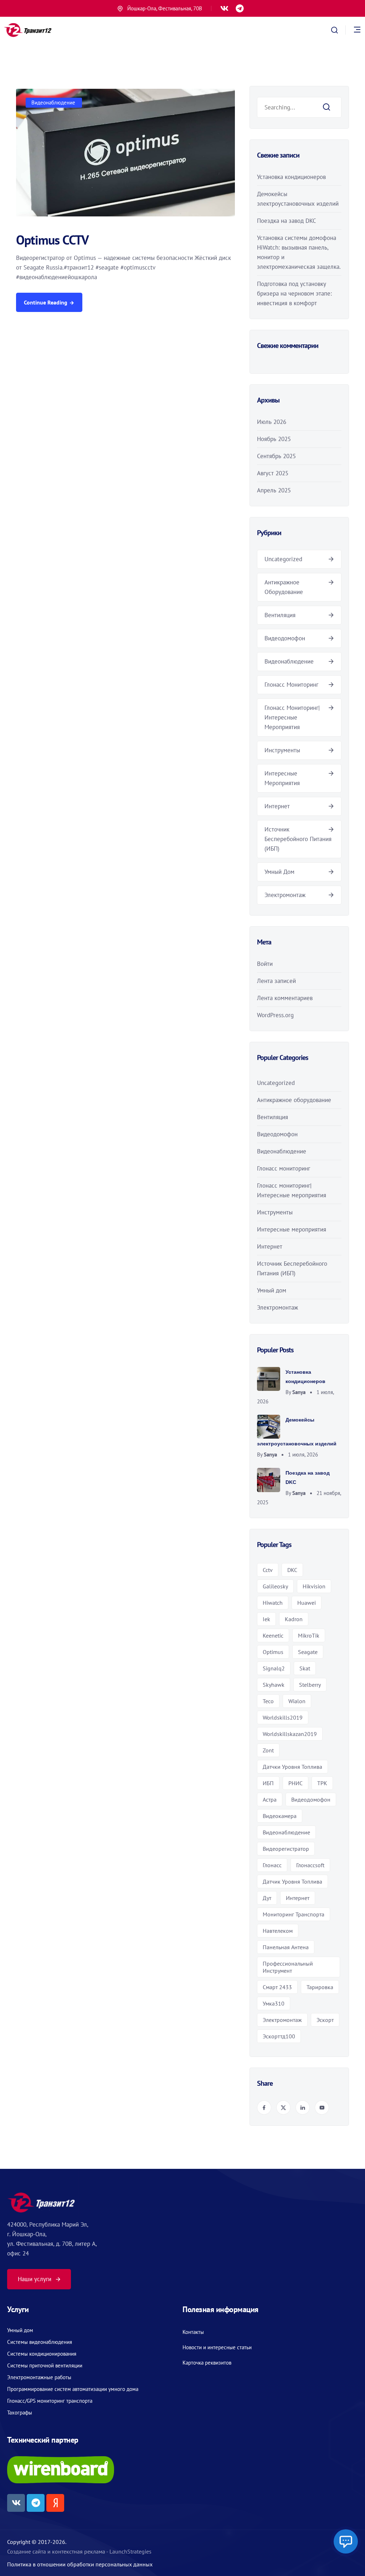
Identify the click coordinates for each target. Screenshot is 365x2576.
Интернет (277, 806)
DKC (292, 1570)
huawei (307, 1603)
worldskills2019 (283, 1717)
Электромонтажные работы (39, 2377)
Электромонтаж (285, 895)
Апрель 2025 (274, 490)
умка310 (274, 2003)
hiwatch (273, 1603)
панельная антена (286, 1947)
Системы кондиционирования (42, 2354)
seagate (308, 1652)
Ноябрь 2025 (274, 439)
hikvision (314, 1586)
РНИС (295, 1783)
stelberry (310, 1685)
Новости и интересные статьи (217, 2347)
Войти (265, 964)
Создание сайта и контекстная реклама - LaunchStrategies (79, 2551)
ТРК (322, 1783)
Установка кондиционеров (291, 177)
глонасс (272, 1865)
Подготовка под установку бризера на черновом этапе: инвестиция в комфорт (294, 293)
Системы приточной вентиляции (45, 2365)
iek (266, 1619)
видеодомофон (311, 1799)
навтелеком (278, 1931)
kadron (294, 1619)
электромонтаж (282, 2020)
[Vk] (224, 8)
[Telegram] (240, 8)
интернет (298, 1898)
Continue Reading (46, 302)
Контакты (193, 2332)
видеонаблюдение (286, 1832)
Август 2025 (273, 473)
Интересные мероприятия (292, 1229)
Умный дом (279, 872)
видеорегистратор (286, 1849)
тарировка (320, 1987)
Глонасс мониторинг (291, 685)
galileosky (275, 1586)
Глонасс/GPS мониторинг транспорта (50, 2401)
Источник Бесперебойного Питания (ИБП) (298, 839)
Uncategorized (283, 559)
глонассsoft (310, 1865)
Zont (268, 1750)
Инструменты (282, 750)
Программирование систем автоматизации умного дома (73, 2389)
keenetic (273, 1635)
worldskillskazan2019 (290, 1734)
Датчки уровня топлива (292, 1767)
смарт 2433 (277, 1987)
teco (268, 1701)
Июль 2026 (272, 422)
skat (305, 1668)
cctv (268, 1570)
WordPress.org (275, 1015)
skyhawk (274, 1685)
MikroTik (309, 1635)
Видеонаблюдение (53, 103)
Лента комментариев (285, 998)
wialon (297, 1701)
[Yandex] (55, 2503)
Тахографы (20, 2413)
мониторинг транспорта (294, 1914)
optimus (273, 1652)
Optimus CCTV (52, 240)
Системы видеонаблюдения (40, 2342)
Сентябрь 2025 (276, 456)
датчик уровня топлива (292, 1881)
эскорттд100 (279, 2036)
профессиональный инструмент (288, 1967)
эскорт (325, 2020)
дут (267, 1898)
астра (270, 1799)
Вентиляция (280, 615)
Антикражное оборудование (294, 1100)
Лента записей (276, 981)
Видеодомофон (285, 638)
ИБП (268, 1783)
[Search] (327, 107)
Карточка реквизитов (207, 2363)
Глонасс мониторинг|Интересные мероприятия (292, 717)
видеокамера (280, 1816)
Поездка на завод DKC (287, 221)
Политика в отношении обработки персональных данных (80, 2564)
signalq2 (274, 1668)
